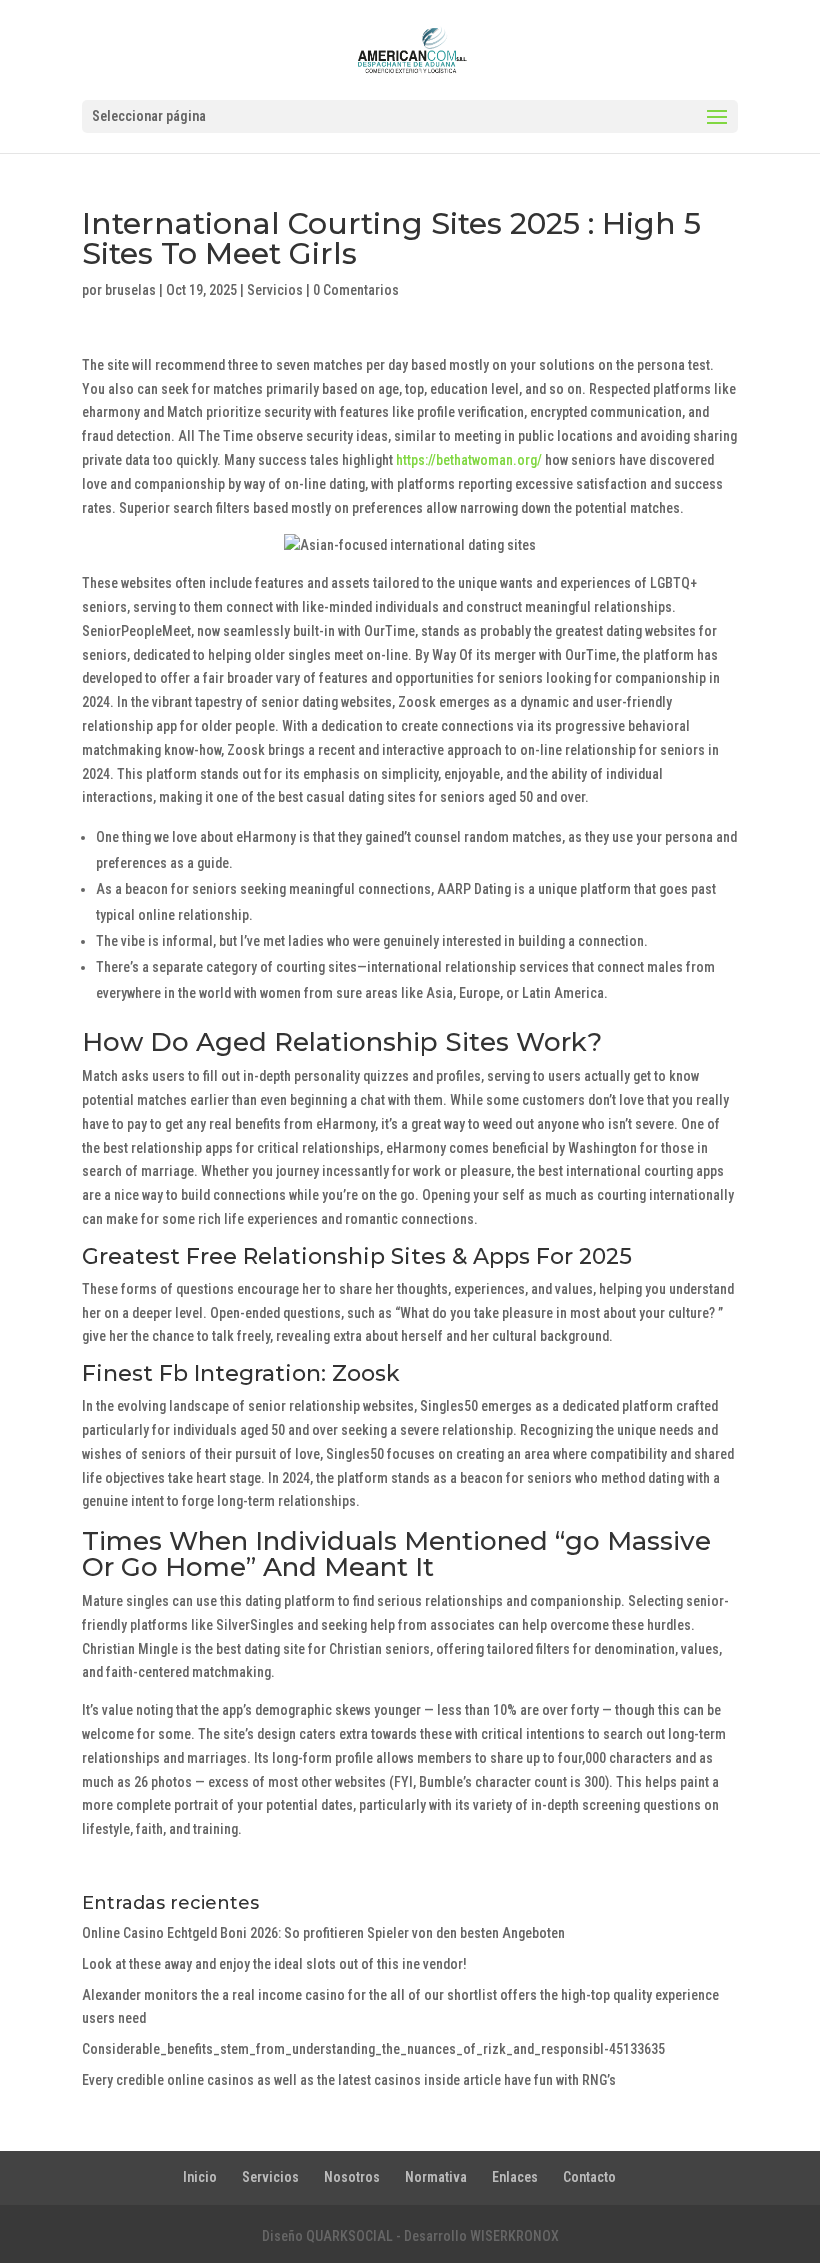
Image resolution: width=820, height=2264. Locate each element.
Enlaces (515, 2177)
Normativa (436, 2177)
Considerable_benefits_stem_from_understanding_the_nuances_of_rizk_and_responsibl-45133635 (373, 2049)
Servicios (275, 290)
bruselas (130, 290)
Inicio (200, 2177)
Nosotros (352, 2177)
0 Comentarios (356, 290)
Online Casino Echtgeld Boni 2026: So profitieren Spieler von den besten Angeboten (323, 1933)
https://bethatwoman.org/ (469, 460)
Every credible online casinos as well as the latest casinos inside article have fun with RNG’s (349, 2080)
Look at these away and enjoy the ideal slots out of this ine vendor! (274, 1964)
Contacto (589, 2177)
